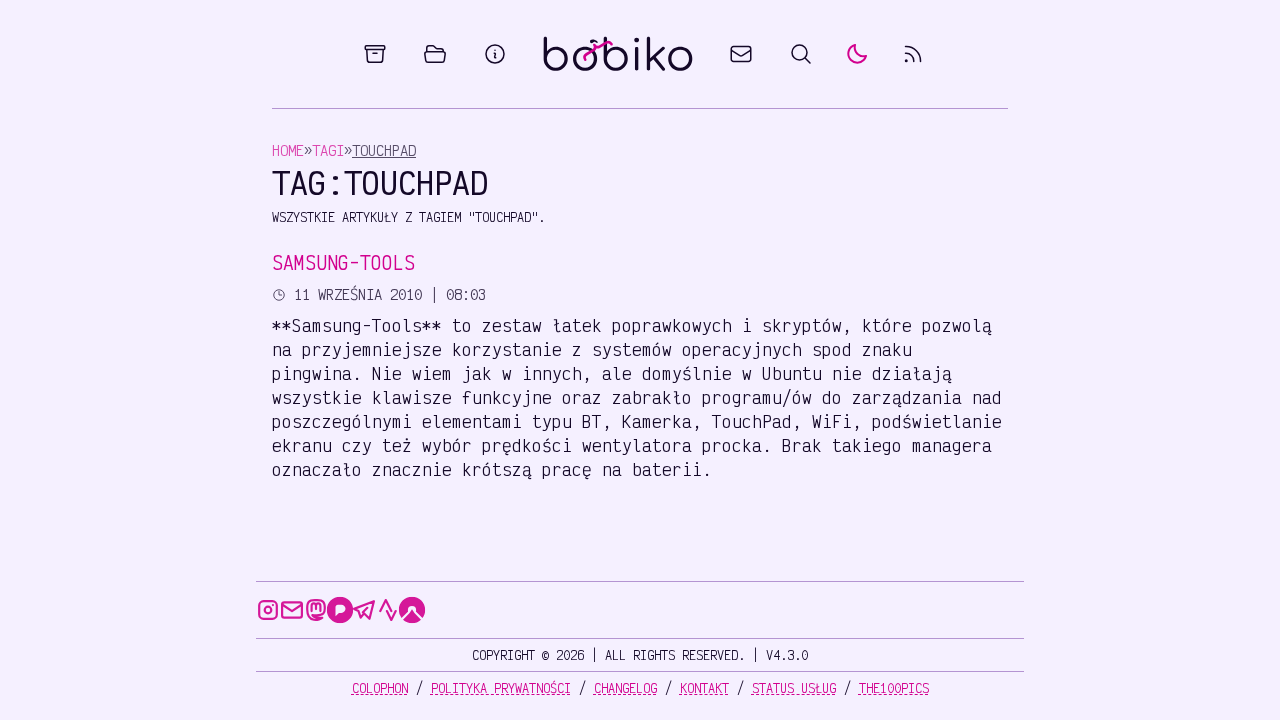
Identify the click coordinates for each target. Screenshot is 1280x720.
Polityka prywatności (501, 688)
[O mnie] (495, 54)
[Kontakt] (741, 54)
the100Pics (894, 688)
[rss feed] (913, 54)
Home (288, 150)
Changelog (625, 688)
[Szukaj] (801, 54)
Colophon (380, 688)
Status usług (794, 688)
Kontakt (704, 688)
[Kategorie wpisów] (435, 54)
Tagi (328, 150)
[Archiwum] (375, 54)
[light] (857, 54)
